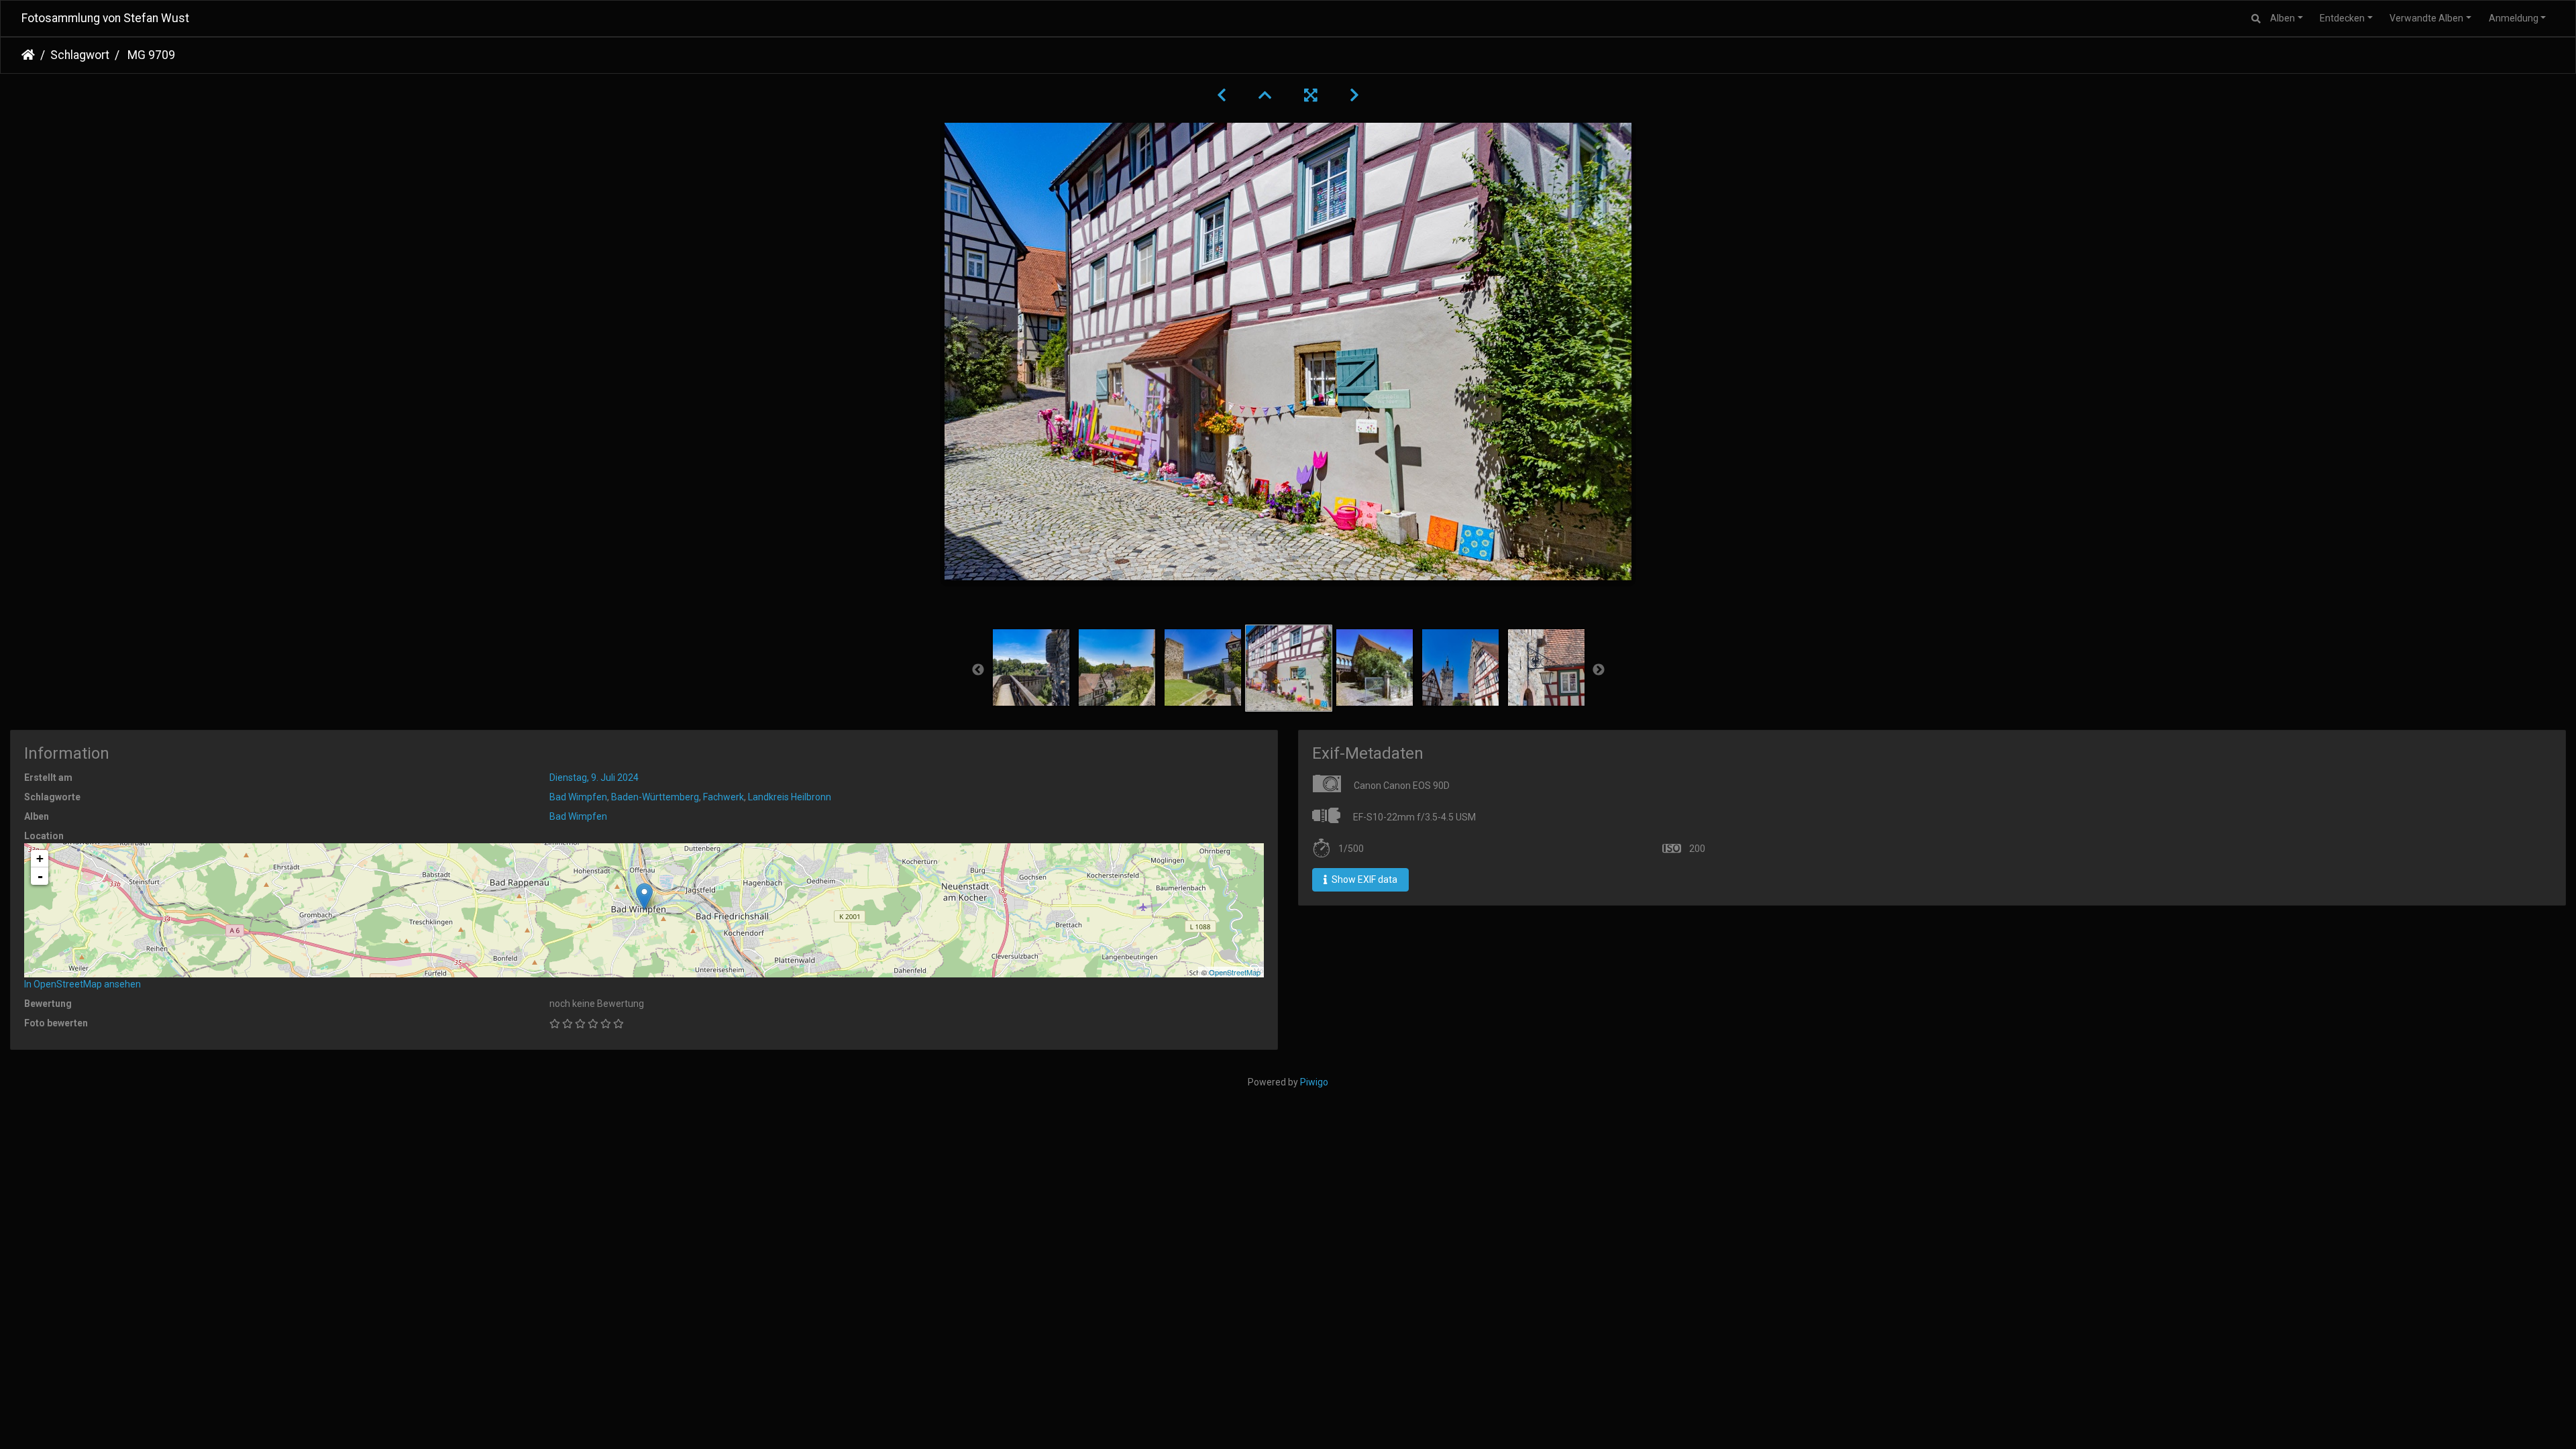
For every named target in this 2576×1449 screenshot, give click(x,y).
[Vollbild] (1311, 95)
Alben (2283, 18)
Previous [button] (978, 670)
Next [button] (1599, 670)
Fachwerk (723, 797)
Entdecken (2342, 18)
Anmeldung (2514, 18)
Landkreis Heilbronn (790, 797)
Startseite (28, 55)
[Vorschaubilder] (1265, 95)
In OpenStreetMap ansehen (83, 984)
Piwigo (1314, 1082)
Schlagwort (80, 55)
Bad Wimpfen (578, 797)
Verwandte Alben (2426, 18)
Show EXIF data (1363, 879)
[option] (1031, 667)
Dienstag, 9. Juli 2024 (594, 777)
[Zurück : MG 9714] (1222, 95)
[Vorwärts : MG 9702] (1354, 95)
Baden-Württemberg (655, 797)
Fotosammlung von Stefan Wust (105, 18)
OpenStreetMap (1235, 972)
